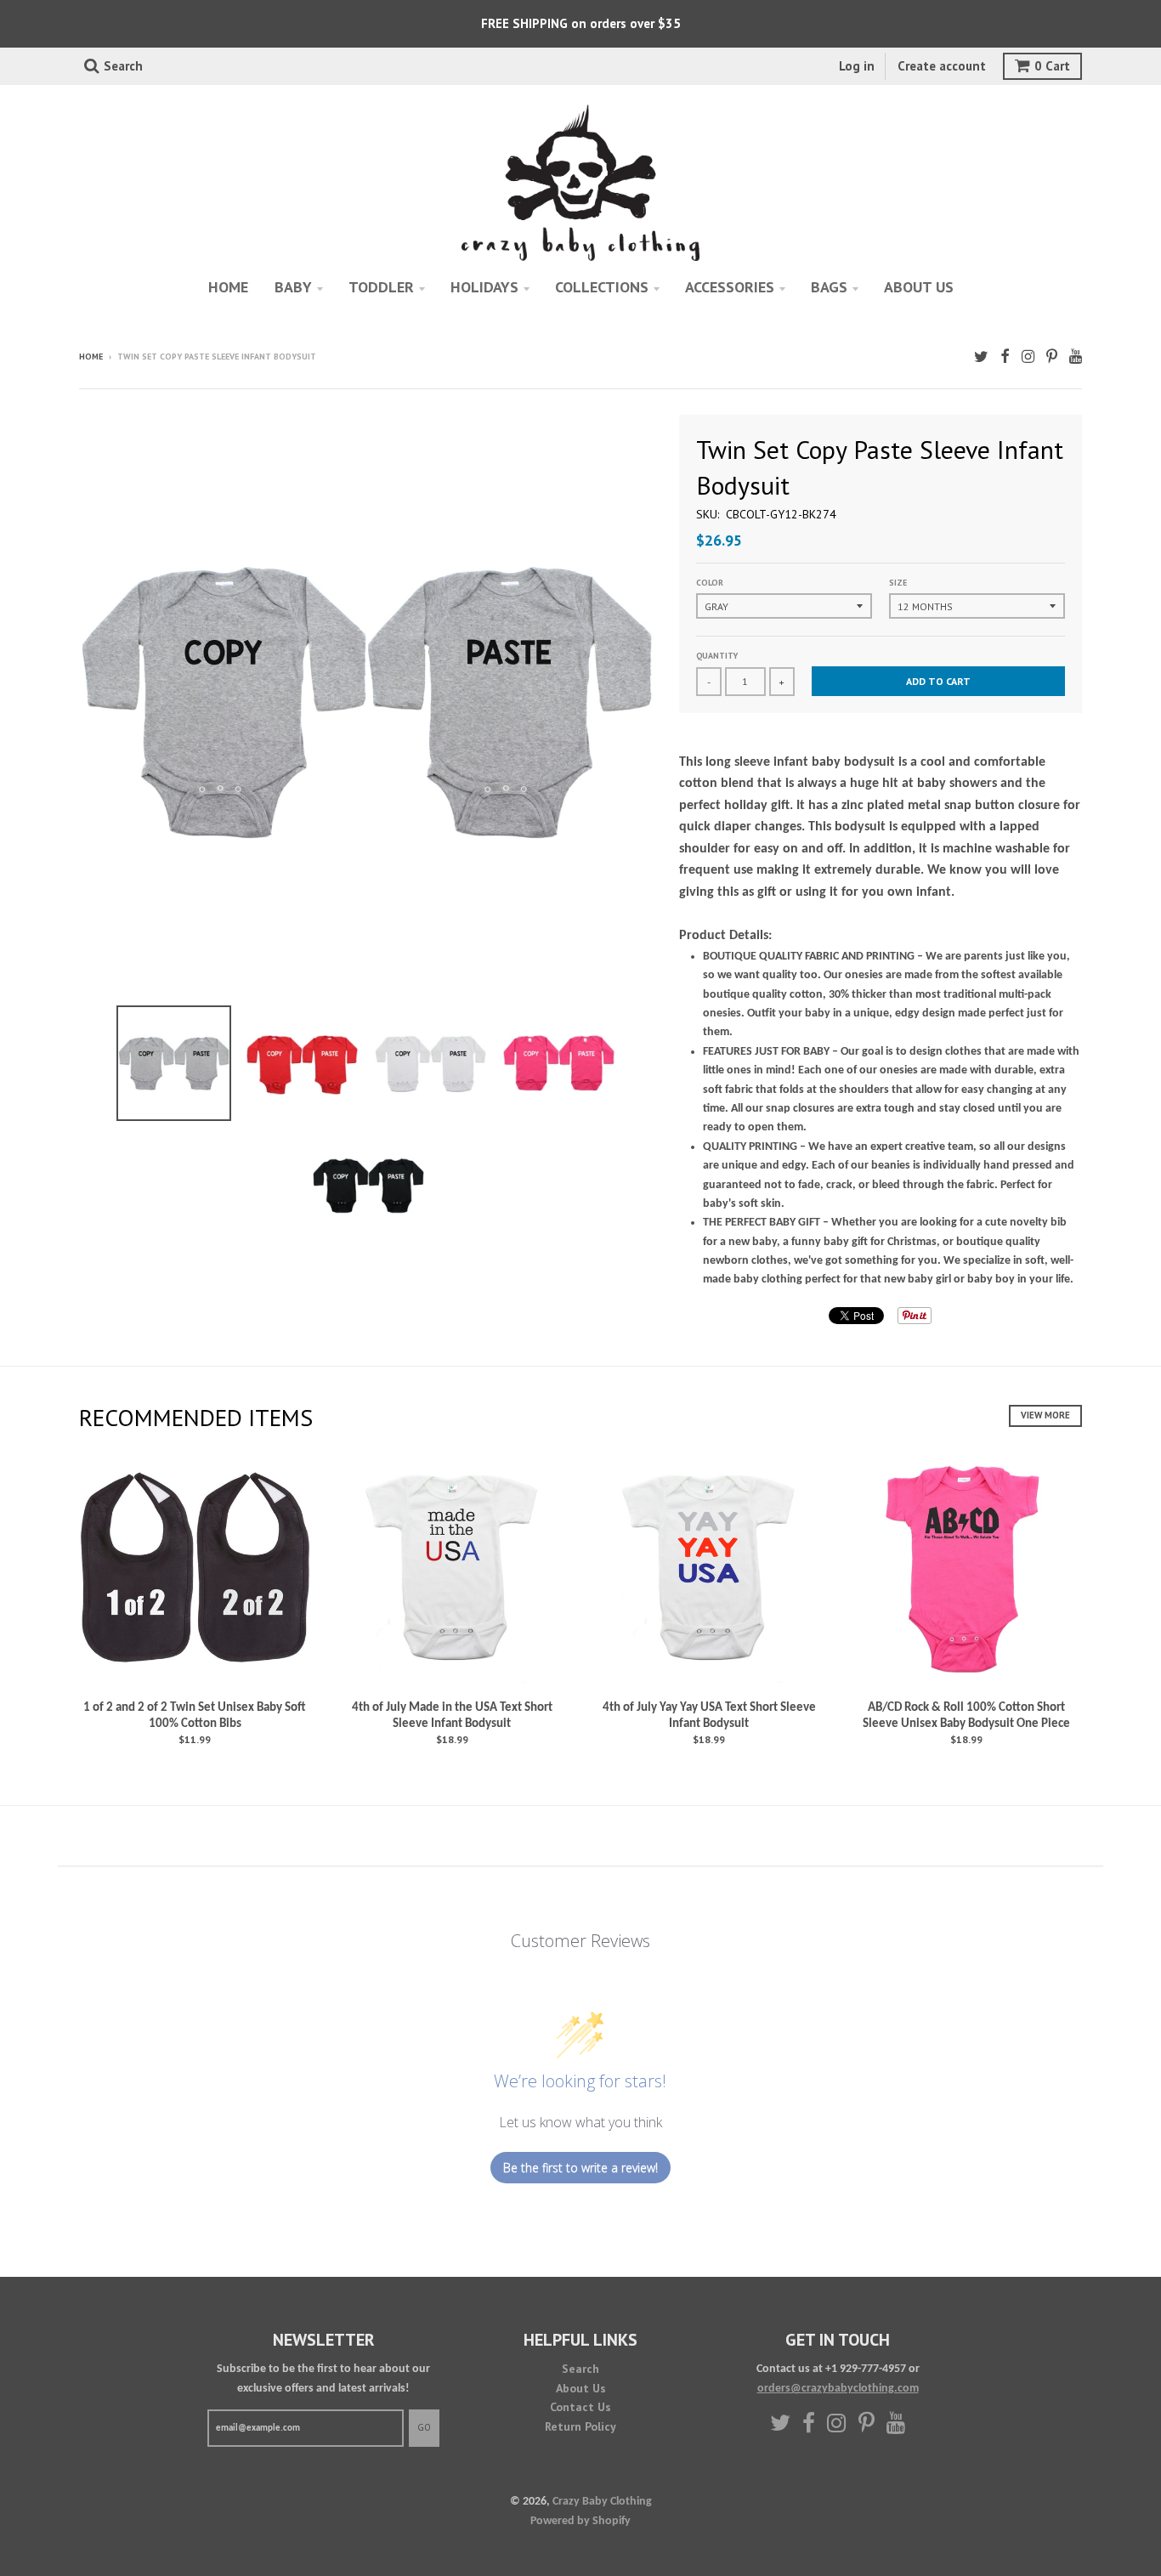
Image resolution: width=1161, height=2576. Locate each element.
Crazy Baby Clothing (602, 2502)
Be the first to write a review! (580, 2168)
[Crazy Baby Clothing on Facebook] (1005, 358)
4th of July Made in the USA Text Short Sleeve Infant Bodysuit (452, 1716)
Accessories (730, 287)
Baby (293, 287)
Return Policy (580, 2426)
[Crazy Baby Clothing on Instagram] (1028, 358)
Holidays (484, 287)
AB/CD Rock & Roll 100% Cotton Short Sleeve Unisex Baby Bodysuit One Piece (966, 1716)
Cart (1052, 66)
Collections (602, 287)
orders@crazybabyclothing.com (838, 2389)
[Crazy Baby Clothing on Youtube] (1076, 358)
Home (228, 287)
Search (580, 2369)
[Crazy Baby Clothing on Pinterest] (1052, 358)
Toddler (381, 287)
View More (1045, 1415)
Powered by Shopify (580, 2521)
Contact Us (580, 2407)
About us (919, 287)
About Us (581, 2388)
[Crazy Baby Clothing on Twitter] (981, 358)
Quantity (717, 656)
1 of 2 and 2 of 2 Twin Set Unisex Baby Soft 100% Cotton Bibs (195, 1716)
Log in (857, 66)
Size (898, 583)
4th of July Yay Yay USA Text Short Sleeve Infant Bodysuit (709, 1716)
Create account (942, 66)
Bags (829, 287)
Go (424, 2427)
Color (710, 583)
